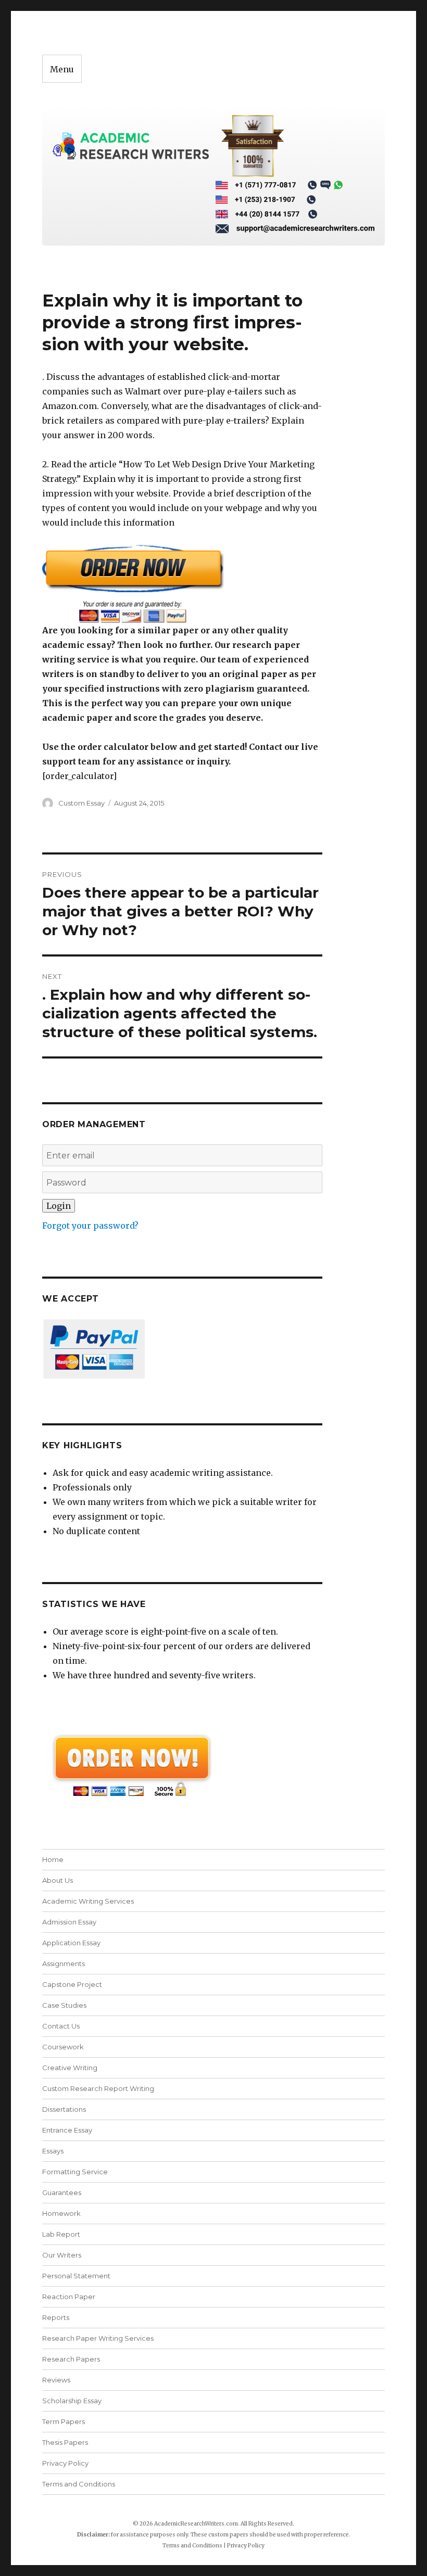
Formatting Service (75, 2172)
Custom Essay (81, 803)
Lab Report (61, 2234)
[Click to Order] (183, 584)
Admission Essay (69, 1922)
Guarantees (62, 2192)
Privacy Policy (65, 2463)
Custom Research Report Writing (98, 2088)
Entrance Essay (67, 2130)
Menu (62, 69)
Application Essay (71, 1943)
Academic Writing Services (88, 1901)
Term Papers (64, 2421)
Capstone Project (72, 1984)
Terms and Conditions (79, 2484)
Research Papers (71, 2359)
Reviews (56, 2380)
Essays (53, 2151)
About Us (58, 1880)
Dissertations (64, 2109)
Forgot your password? (90, 1226)
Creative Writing (70, 2068)
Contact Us (61, 2026)
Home (53, 1859)
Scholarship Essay (74, 2401)
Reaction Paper (69, 2297)
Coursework (63, 2047)
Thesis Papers (65, 2442)
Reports (56, 2317)
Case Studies (64, 2005)
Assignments (64, 1963)
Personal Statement (76, 2276)
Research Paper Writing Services (98, 2338)
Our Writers (62, 2255)
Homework (61, 2213)
